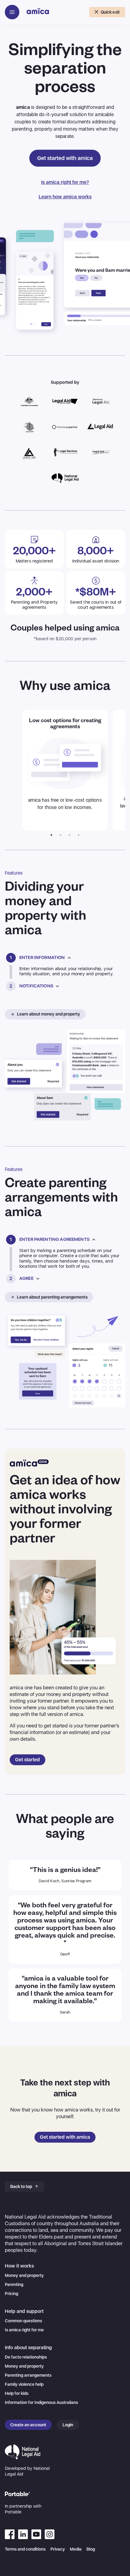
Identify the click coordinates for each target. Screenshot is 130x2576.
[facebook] (10, 2534)
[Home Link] (38, 13)
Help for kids (17, 2393)
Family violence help (24, 2384)
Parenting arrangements (28, 2375)
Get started (28, 1760)
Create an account (28, 2425)
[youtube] (23, 2534)
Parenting (14, 2284)
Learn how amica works (65, 197)
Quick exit (110, 12)
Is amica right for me (24, 2330)
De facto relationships (26, 2357)
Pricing (11, 2294)
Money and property (24, 2275)
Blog (91, 2549)
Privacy (58, 2549)
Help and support (24, 2311)
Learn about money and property (49, 1014)
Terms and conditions (25, 2549)
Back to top (21, 2186)
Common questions (23, 2321)
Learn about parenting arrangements (52, 1297)
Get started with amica (65, 158)
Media (76, 2549)
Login (68, 2425)
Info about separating (28, 2348)
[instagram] (50, 2534)
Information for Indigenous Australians (41, 2402)
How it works (19, 2266)
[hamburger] (12, 12)
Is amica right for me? (65, 182)
